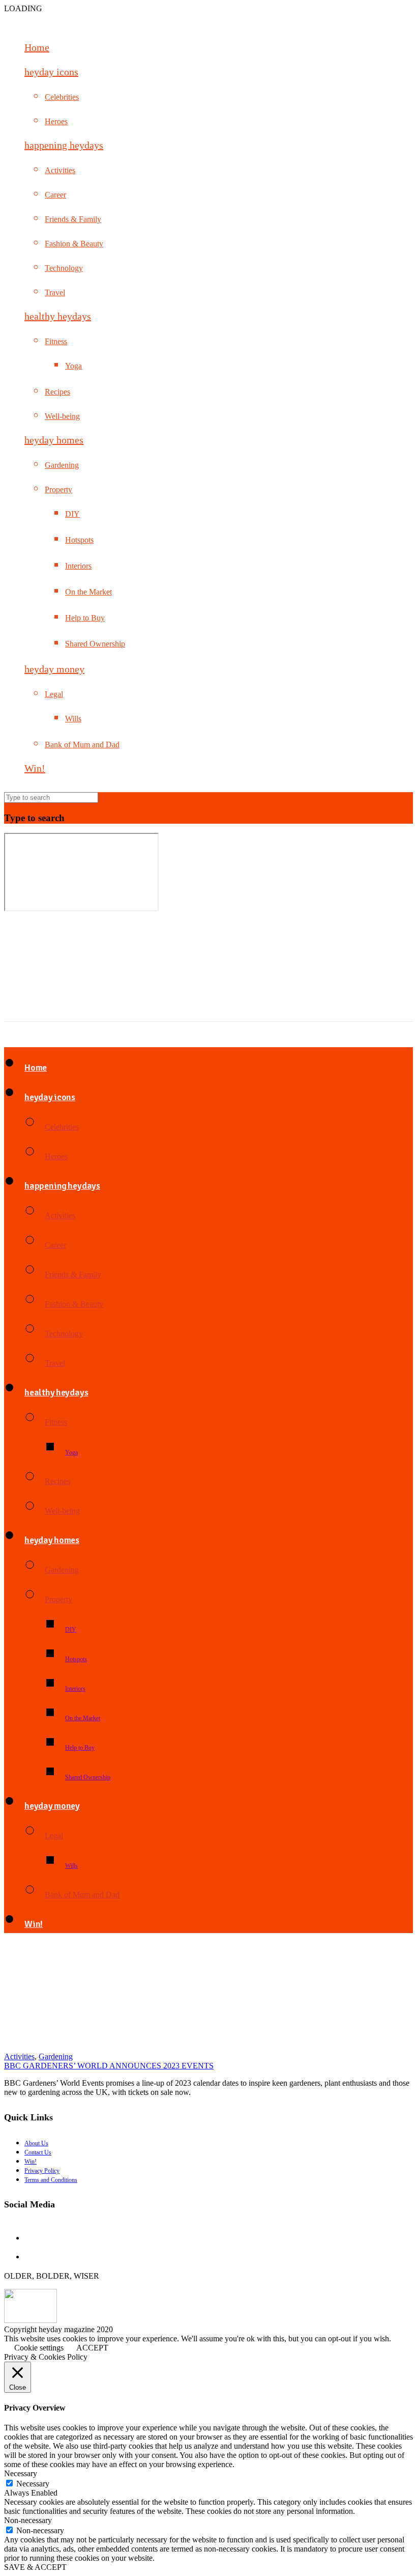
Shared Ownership (95, 644)
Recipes (57, 392)
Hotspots (79, 540)
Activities (60, 170)
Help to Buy (85, 618)
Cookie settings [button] (39, 2348)
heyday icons (51, 72)
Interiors (78, 566)
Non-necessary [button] (28, 2520)
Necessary (33, 2484)
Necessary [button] (21, 2473)
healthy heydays (58, 316)
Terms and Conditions (51, 2180)
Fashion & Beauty (74, 244)
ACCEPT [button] (92, 2348)
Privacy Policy (42, 2171)
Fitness (56, 341)
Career (55, 195)
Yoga (73, 366)
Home (37, 47)
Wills (73, 719)
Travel (55, 292)
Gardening (62, 465)
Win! (35, 768)
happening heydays (64, 145)
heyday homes (54, 440)
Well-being (62, 416)
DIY (72, 514)
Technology (64, 268)
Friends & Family (73, 219)
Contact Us (38, 2152)
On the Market (88, 592)
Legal (54, 694)
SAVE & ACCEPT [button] (35, 2567)
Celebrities (62, 97)
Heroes (56, 121)
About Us (36, 2143)
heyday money (54, 669)
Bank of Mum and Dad (82, 745)
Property (58, 489)
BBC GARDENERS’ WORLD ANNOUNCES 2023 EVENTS (109, 2066)
